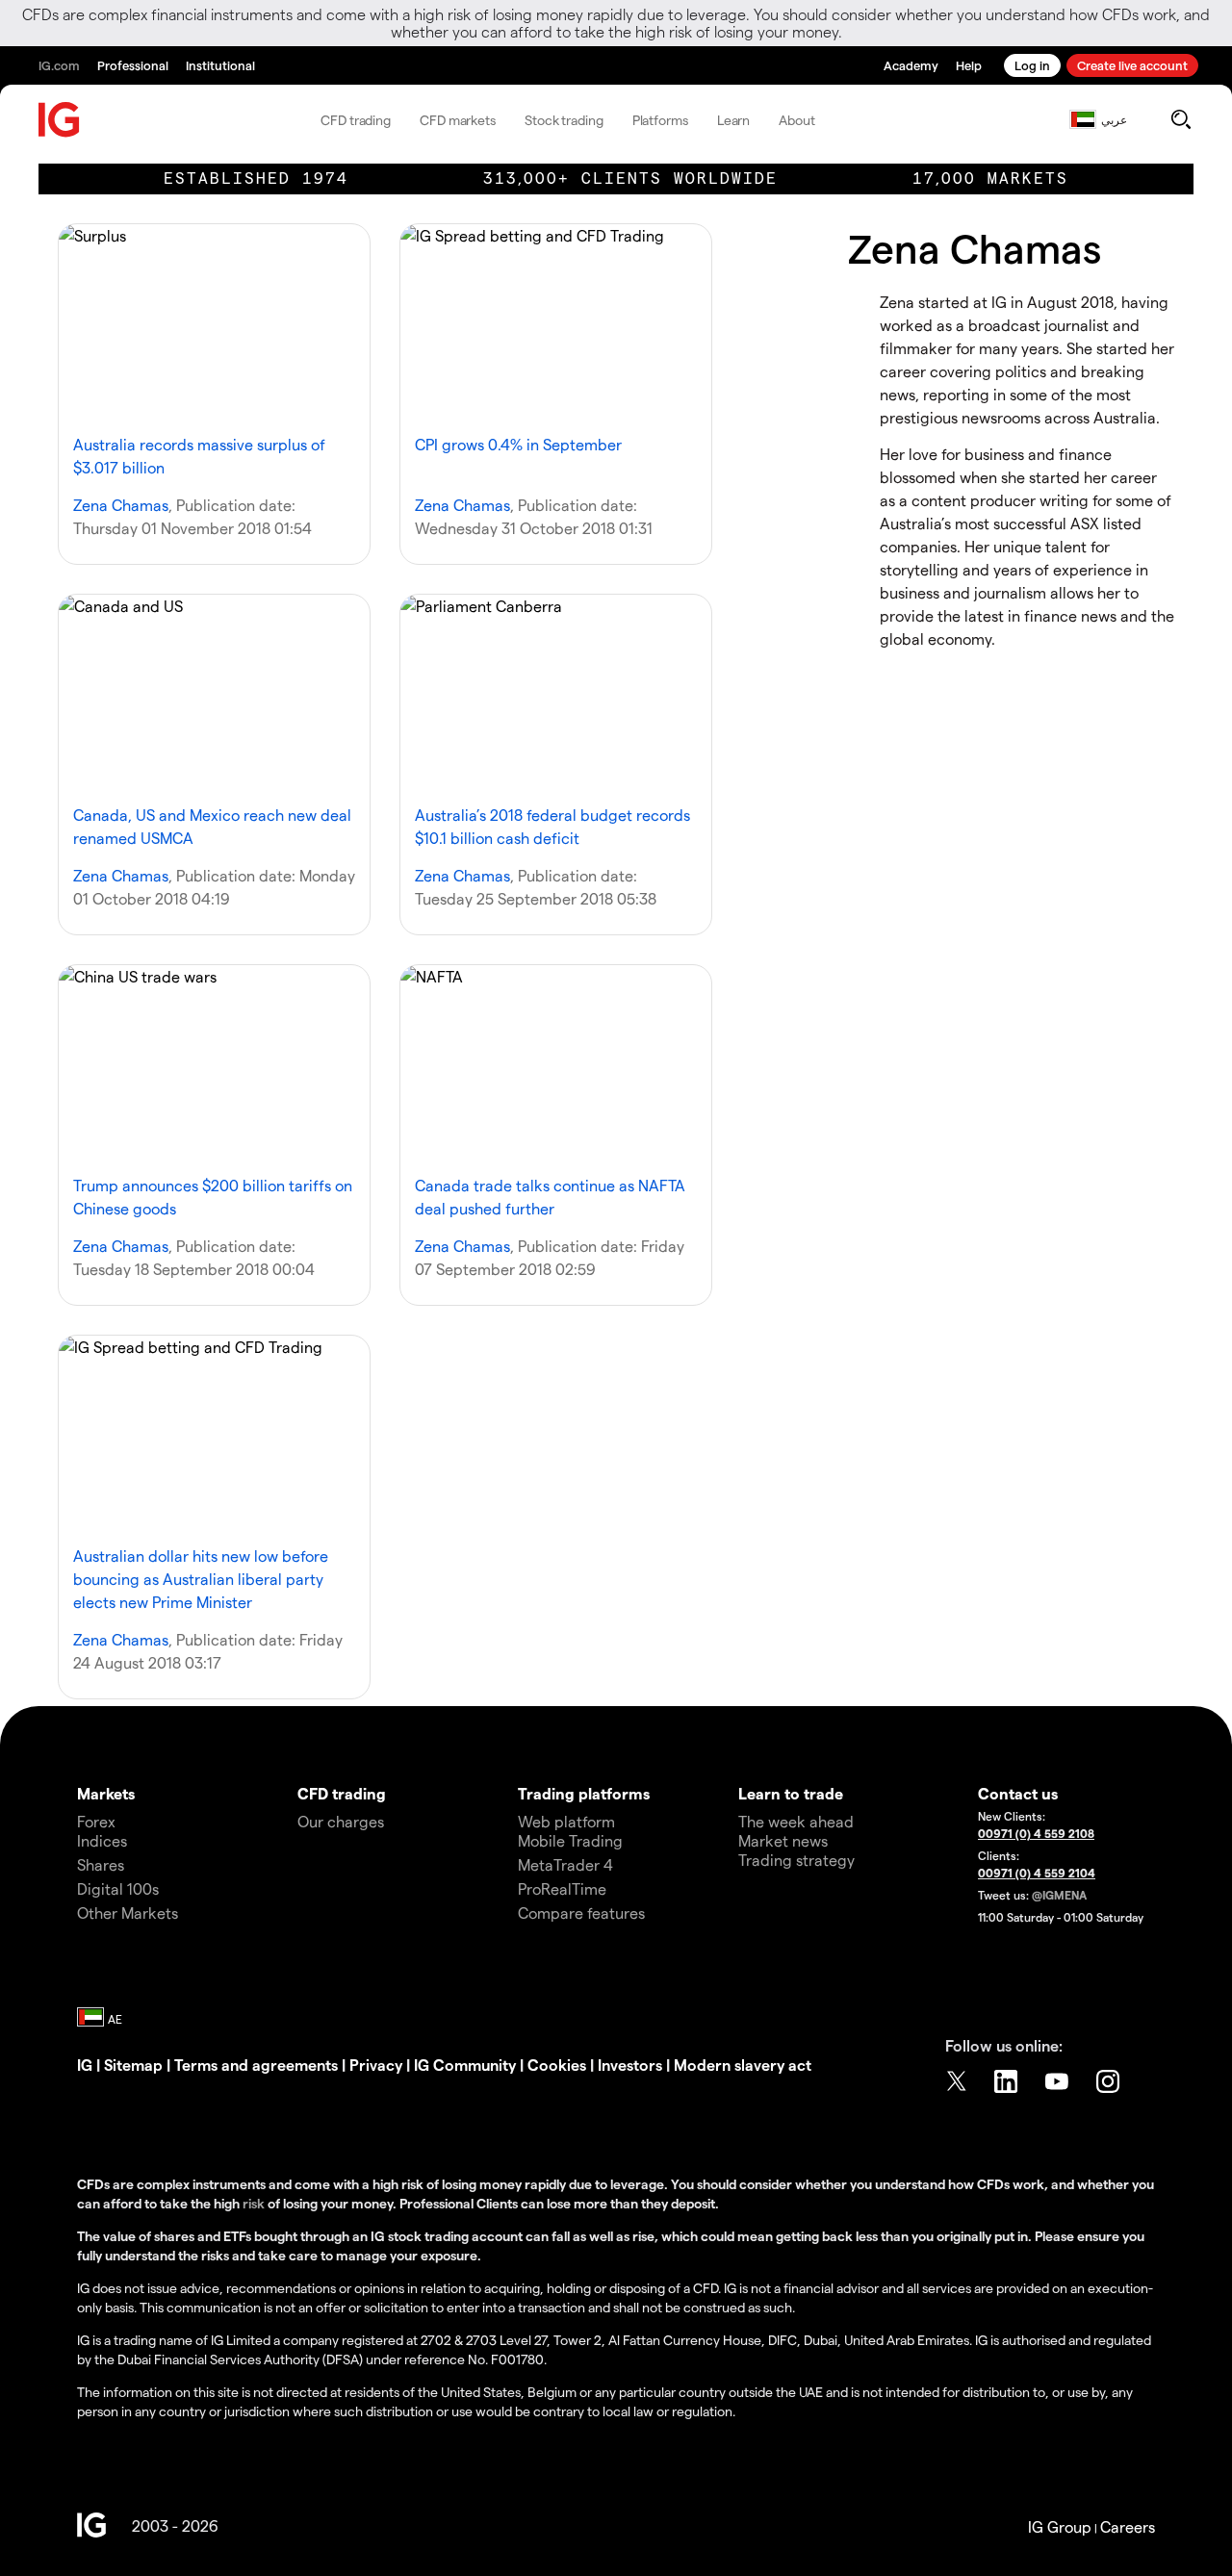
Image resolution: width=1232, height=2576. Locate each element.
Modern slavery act (743, 2065)
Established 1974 (256, 179)
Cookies (557, 2065)
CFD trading (356, 120)
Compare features (581, 1913)
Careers (1128, 2526)
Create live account (1132, 65)
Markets (106, 1793)
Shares (101, 1864)
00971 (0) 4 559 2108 (1036, 1833)
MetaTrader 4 (565, 1864)
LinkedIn (1008, 2081)
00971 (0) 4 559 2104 (1037, 1873)
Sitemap (133, 2065)
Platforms (660, 120)
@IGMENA (1059, 1895)
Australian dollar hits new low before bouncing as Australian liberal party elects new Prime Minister (201, 1579)
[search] (1181, 119)
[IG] (60, 120)
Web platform (566, 1821)
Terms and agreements (256, 2065)
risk (255, 2203)
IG (85, 2065)
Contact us (1018, 1793)
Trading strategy (796, 1860)
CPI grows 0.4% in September (518, 444)
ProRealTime (562, 1888)
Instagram (1110, 2081)
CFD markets (458, 120)
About (797, 120)
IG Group (1060, 2526)
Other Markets (128, 1913)
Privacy (376, 2065)
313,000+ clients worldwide (630, 179)
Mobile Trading (570, 1840)
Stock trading (564, 120)
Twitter (957, 2081)
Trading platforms (584, 1793)
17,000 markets (990, 179)
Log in (1032, 65)
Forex (96, 1821)
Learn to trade (791, 1793)
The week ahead (796, 1821)
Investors (630, 2065)
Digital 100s (118, 1888)
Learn (734, 120)
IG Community (465, 2065)
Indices (102, 1840)
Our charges (341, 1821)
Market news (783, 1840)
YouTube (1059, 2081)
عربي (1114, 119)
